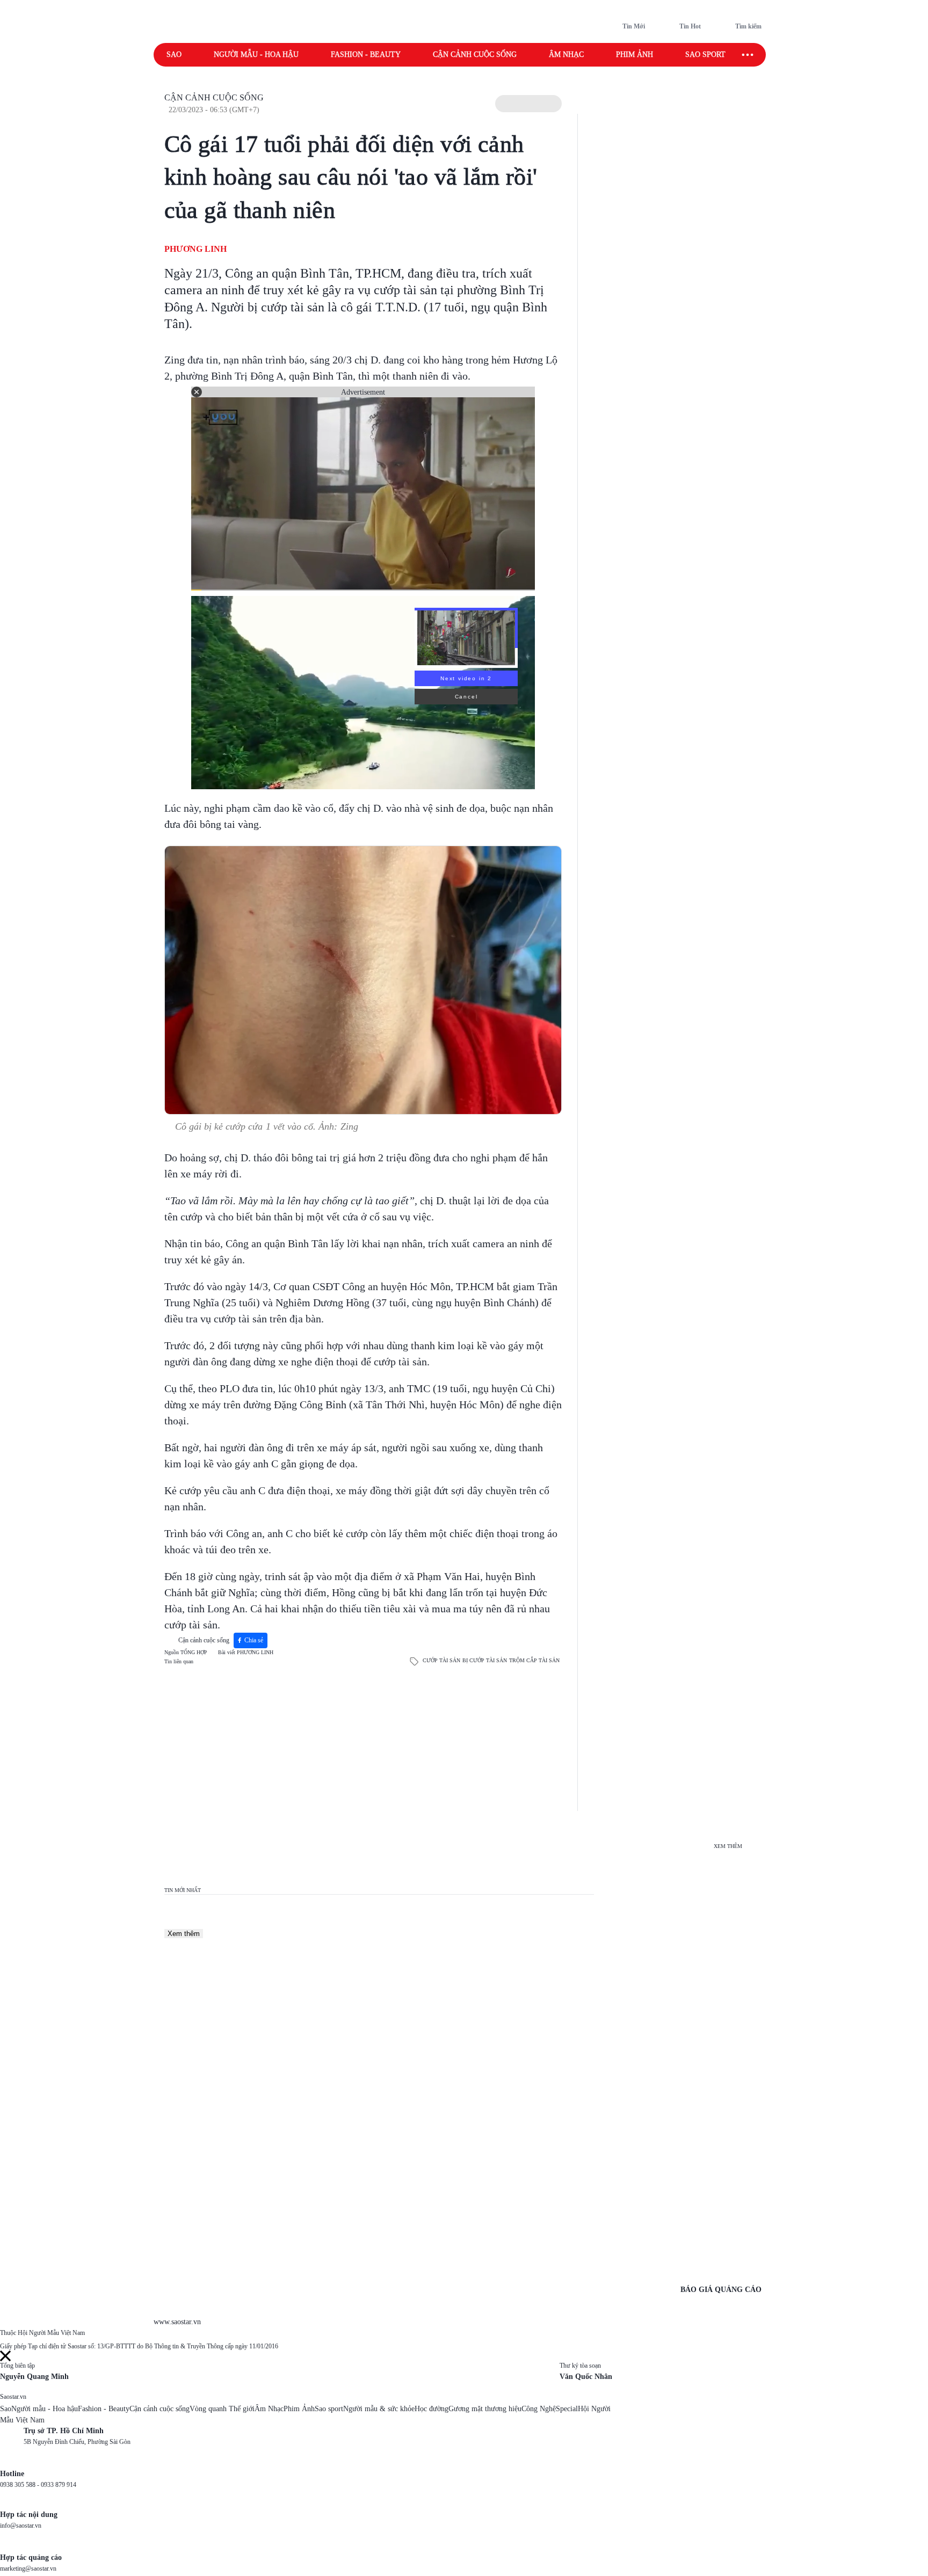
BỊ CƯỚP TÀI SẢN (485, 1660)
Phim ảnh (635, 54)
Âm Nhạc (269, 2409)
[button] (528, 104)
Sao (174, 54)
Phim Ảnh (299, 2409)
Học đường (432, 2409)
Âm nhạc (566, 54)
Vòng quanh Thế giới (222, 2409)
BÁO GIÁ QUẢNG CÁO (721, 2290)
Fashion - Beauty (366, 54)
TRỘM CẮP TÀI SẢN (534, 1660)
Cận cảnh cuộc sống (475, 54)
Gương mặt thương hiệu (485, 2409)
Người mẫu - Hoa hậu (256, 54)
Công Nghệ (539, 2409)
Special (567, 2409)
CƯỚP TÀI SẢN (441, 1660)
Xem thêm (184, 1934)
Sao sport (705, 54)
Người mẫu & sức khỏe (379, 2409)
